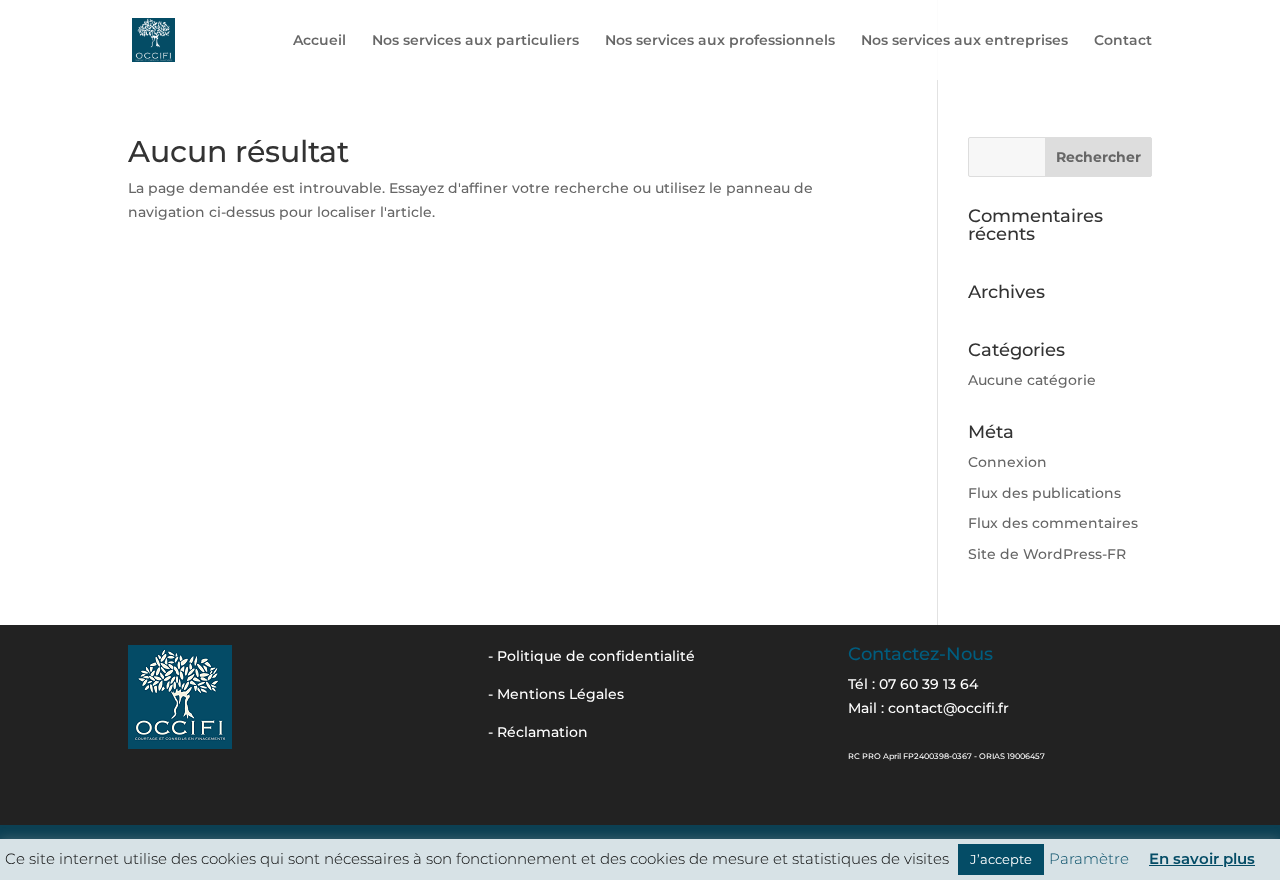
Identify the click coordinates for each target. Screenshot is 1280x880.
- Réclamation (538, 732)
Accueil (319, 41)
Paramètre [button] (1089, 858)
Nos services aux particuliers (475, 41)
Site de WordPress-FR (1047, 554)
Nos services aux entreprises (964, 41)
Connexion (1007, 462)
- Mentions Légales (556, 694)
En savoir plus (1202, 858)
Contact (1123, 41)
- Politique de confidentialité (591, 656)
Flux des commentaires (1053, 523)
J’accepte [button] (1001, 859)
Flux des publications (1044, 493)
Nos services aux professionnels (720, 41)
